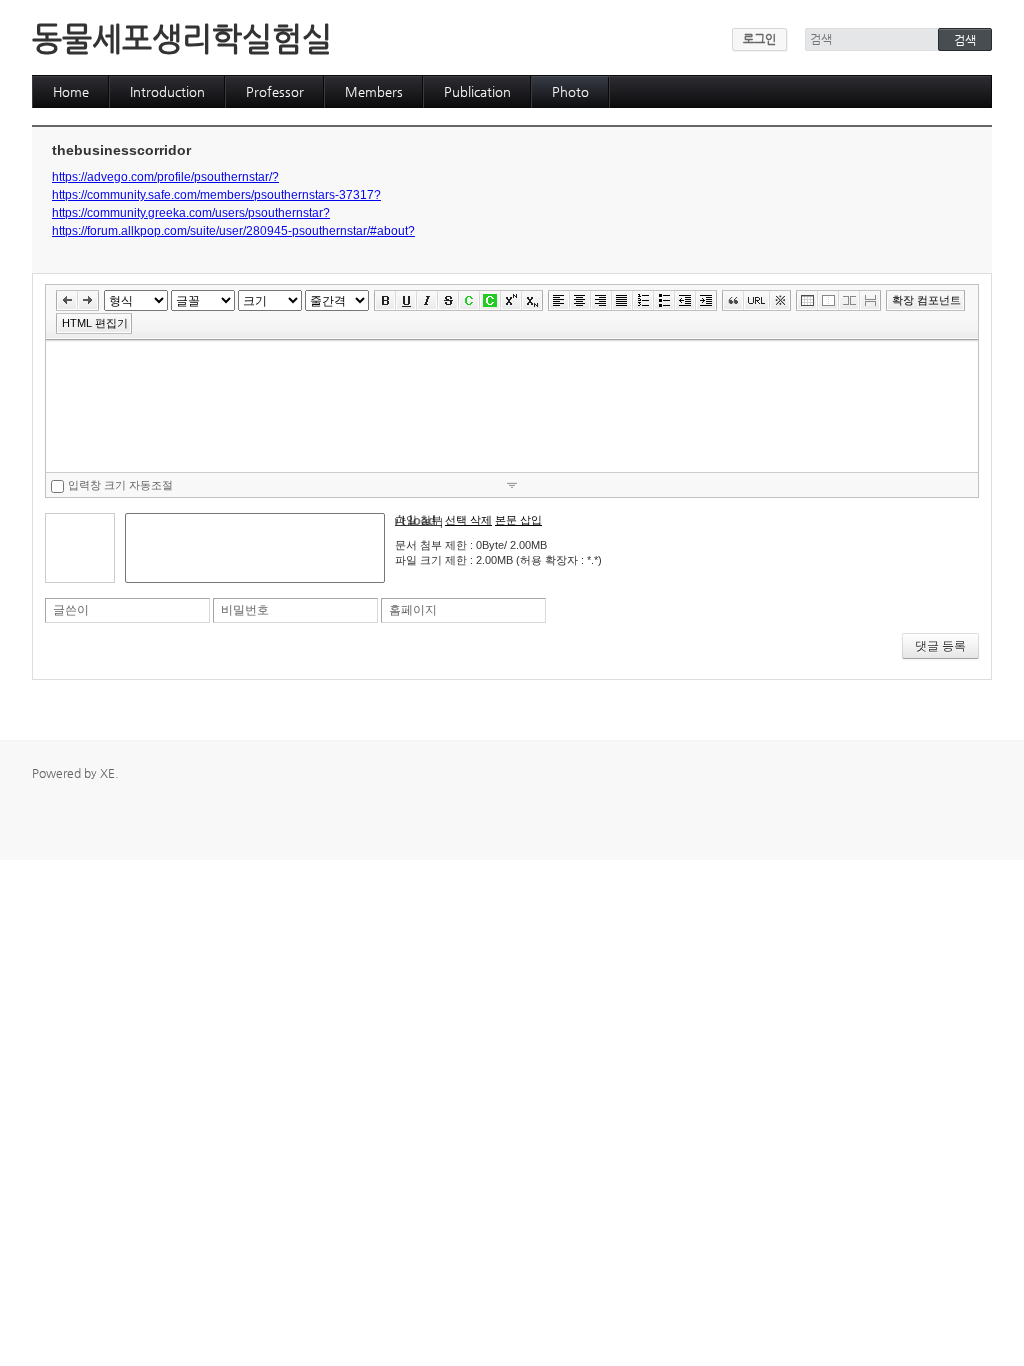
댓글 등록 (940, 646)
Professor (275, 91)
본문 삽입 (518, 520)
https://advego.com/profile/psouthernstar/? (165, 177)
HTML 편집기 (95, 323)
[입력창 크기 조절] (512, 484)
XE (107, 773)
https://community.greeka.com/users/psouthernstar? (191, 213)
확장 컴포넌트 (926, 300)
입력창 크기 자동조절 (120, 485)
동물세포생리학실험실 (182, 38)
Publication (477, 91)
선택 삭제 (468, 520)
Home (71, 91)
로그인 (759, 39)
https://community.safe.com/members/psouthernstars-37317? (216, 195)
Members (374, 91)
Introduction (167, 91)
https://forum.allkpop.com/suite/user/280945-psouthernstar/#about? (233, 231)
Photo (570, 91)
